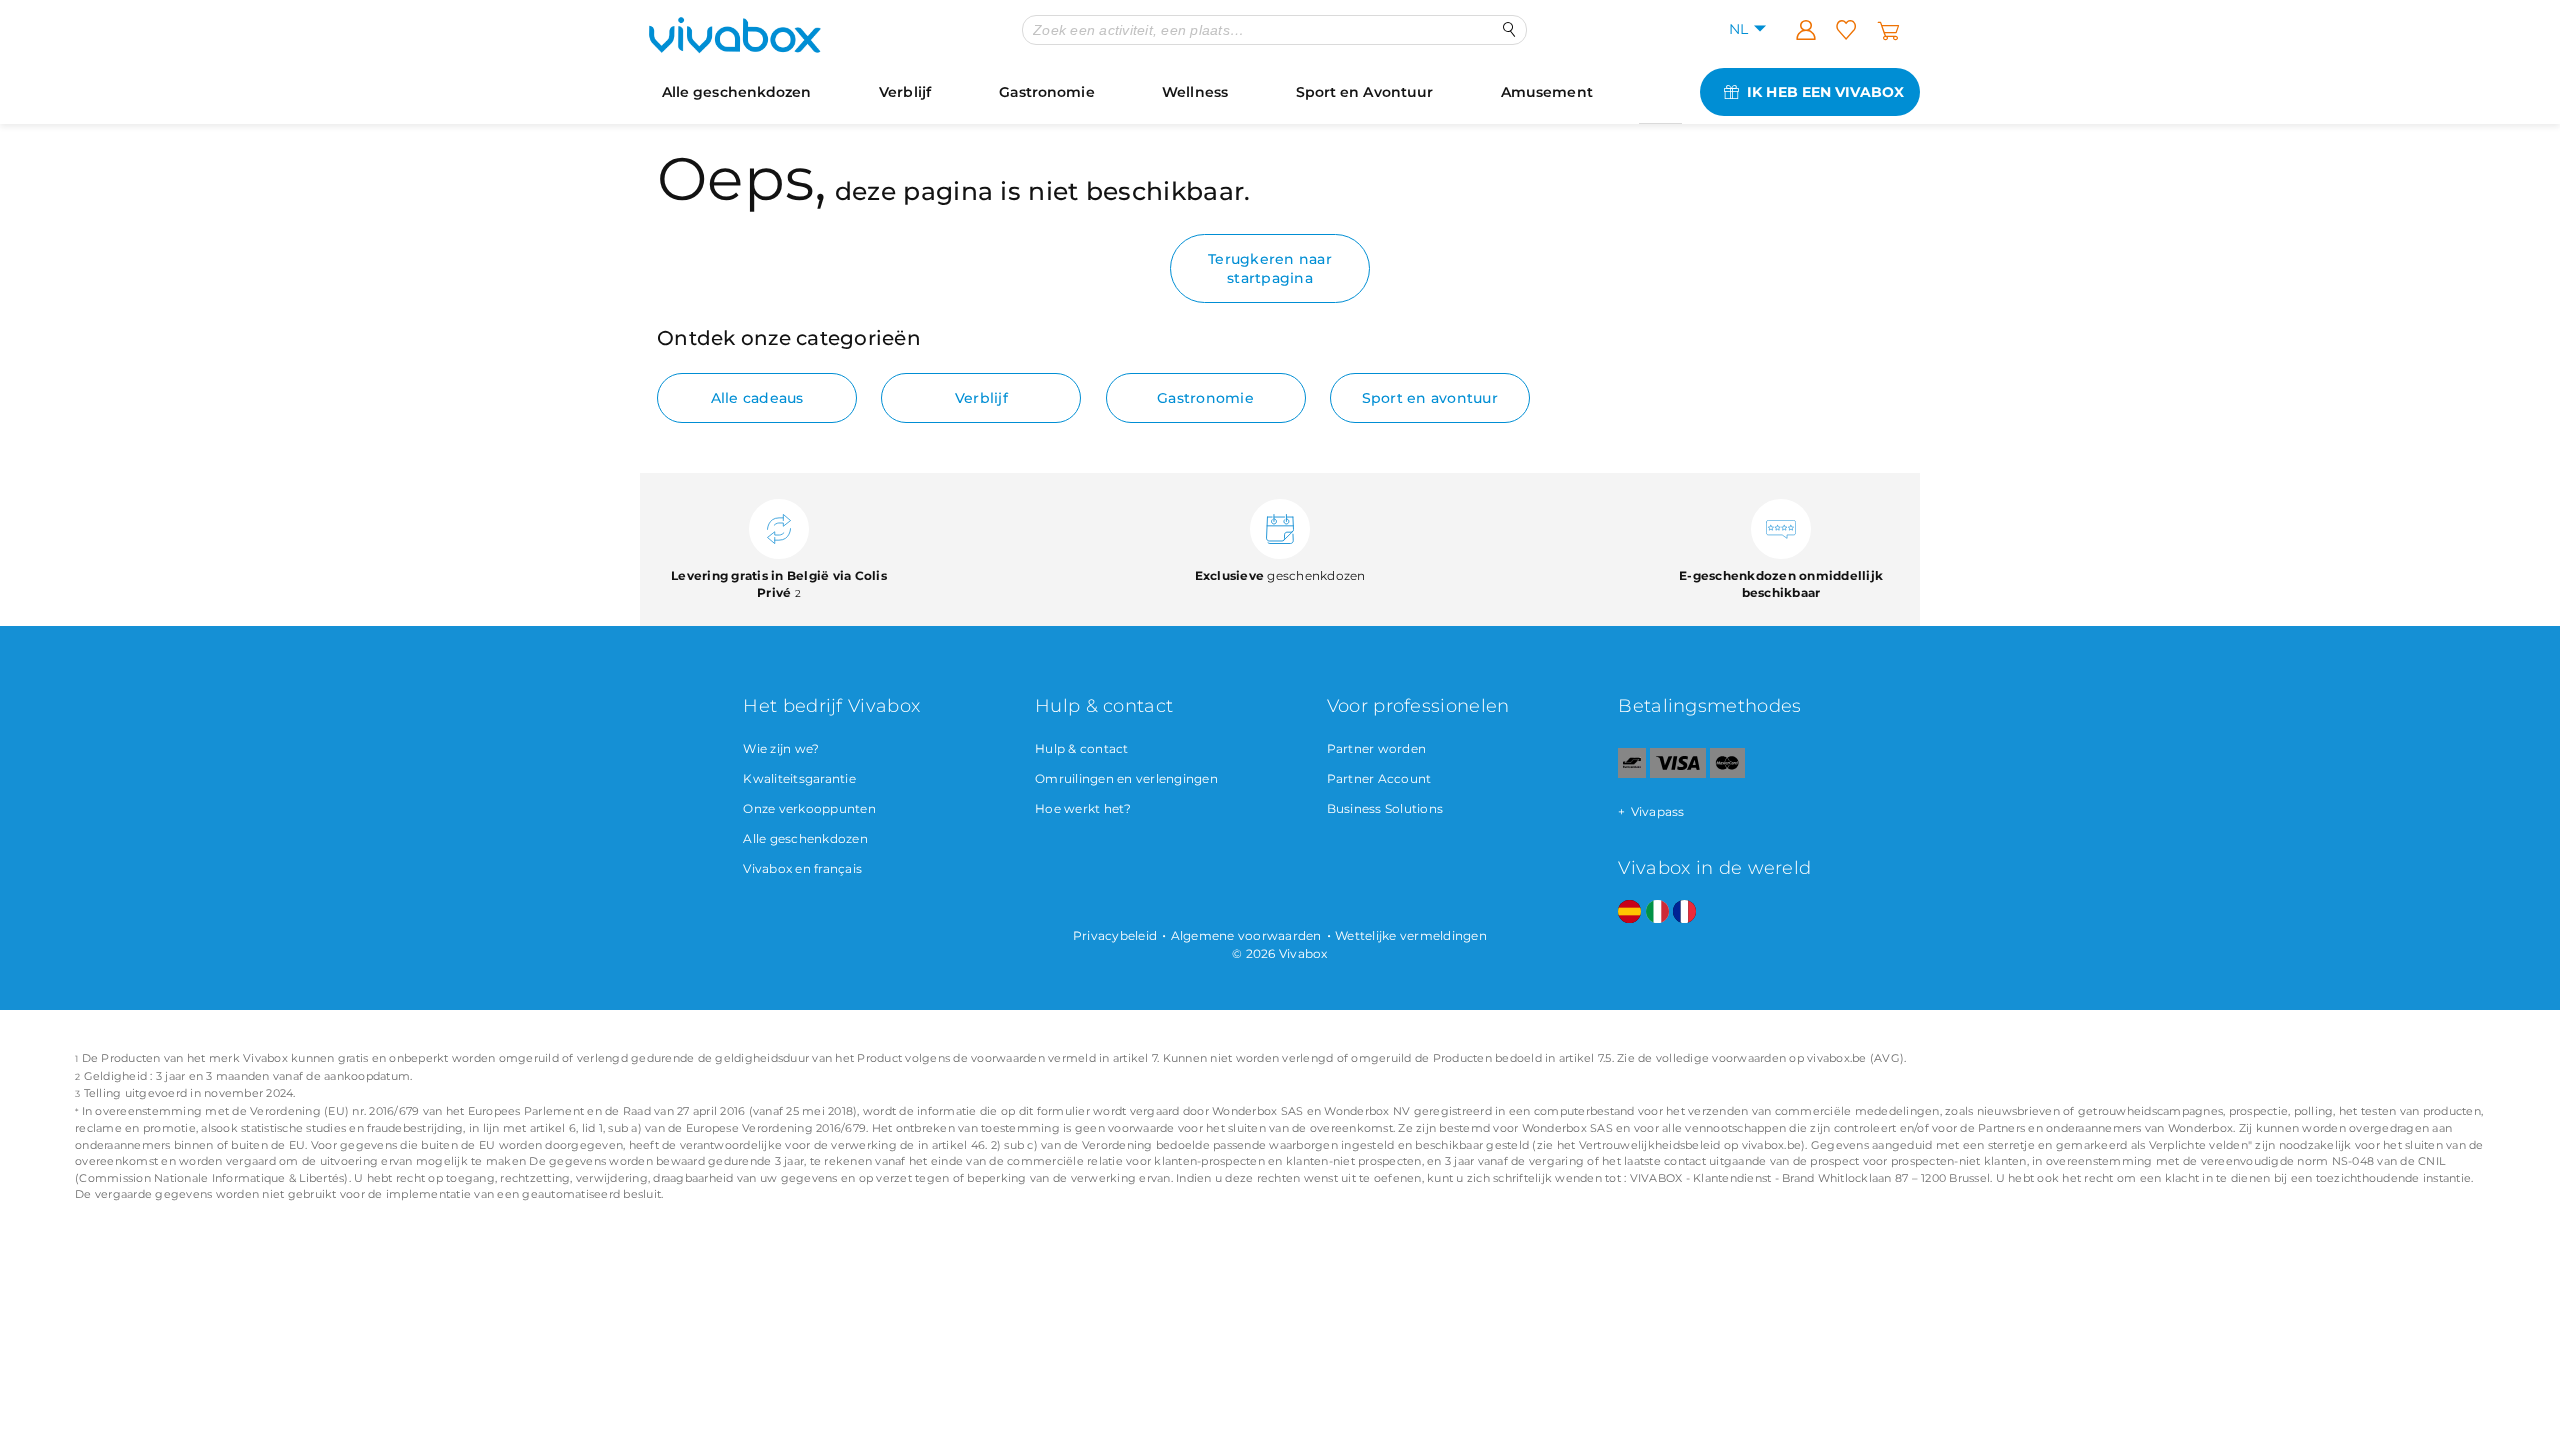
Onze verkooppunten (809, 808)
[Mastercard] (1727, 773)
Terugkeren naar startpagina (1270, 268)
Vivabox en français (802, 868)
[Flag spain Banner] (1629, 912)
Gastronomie (1047, 92)
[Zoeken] (1509, 29)
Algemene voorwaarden (1246, 935)
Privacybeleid (1115, 935)
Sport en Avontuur (1365, 92)
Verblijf (905, 92)
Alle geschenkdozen (737, 92)
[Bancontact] (1632, 773)
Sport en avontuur (1430, 398)
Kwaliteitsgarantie (799, 778)
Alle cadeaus (757, 398)
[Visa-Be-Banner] (1677, 773)
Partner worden (1377, 748)
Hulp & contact (1082, 748)
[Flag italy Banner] (1657, 912)
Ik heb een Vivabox (1825, 92)
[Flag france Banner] (1684, 912)
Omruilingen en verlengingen (1126, 778)
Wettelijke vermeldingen (1411, 935)
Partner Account (1379, 778)
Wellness (1195, 92)
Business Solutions (1385, 808)
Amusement (1547, 92)
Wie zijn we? (781, 748)
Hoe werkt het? (1083, 808)
